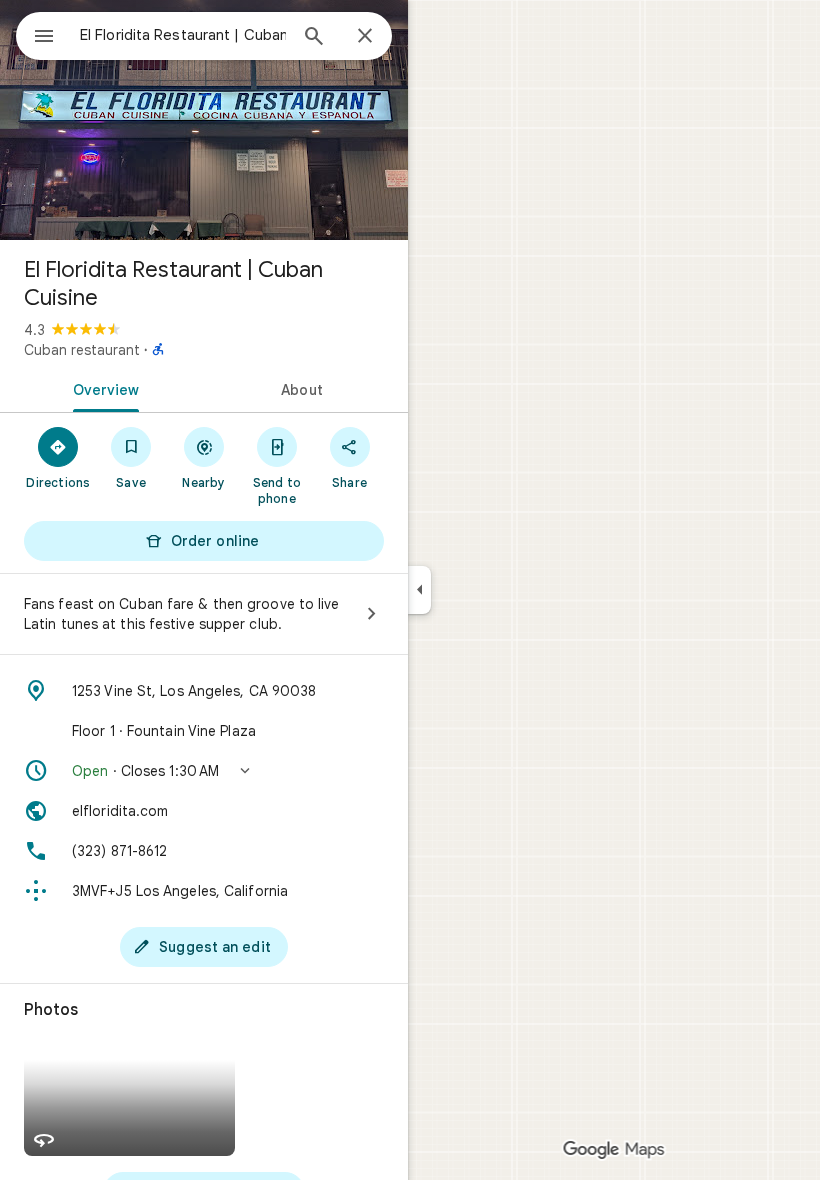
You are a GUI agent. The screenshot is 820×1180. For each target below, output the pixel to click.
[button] (204, 771)
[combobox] (183, 35)
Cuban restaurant (82, 350)
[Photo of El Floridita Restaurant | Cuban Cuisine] (204, 120)
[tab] (102, 388)
